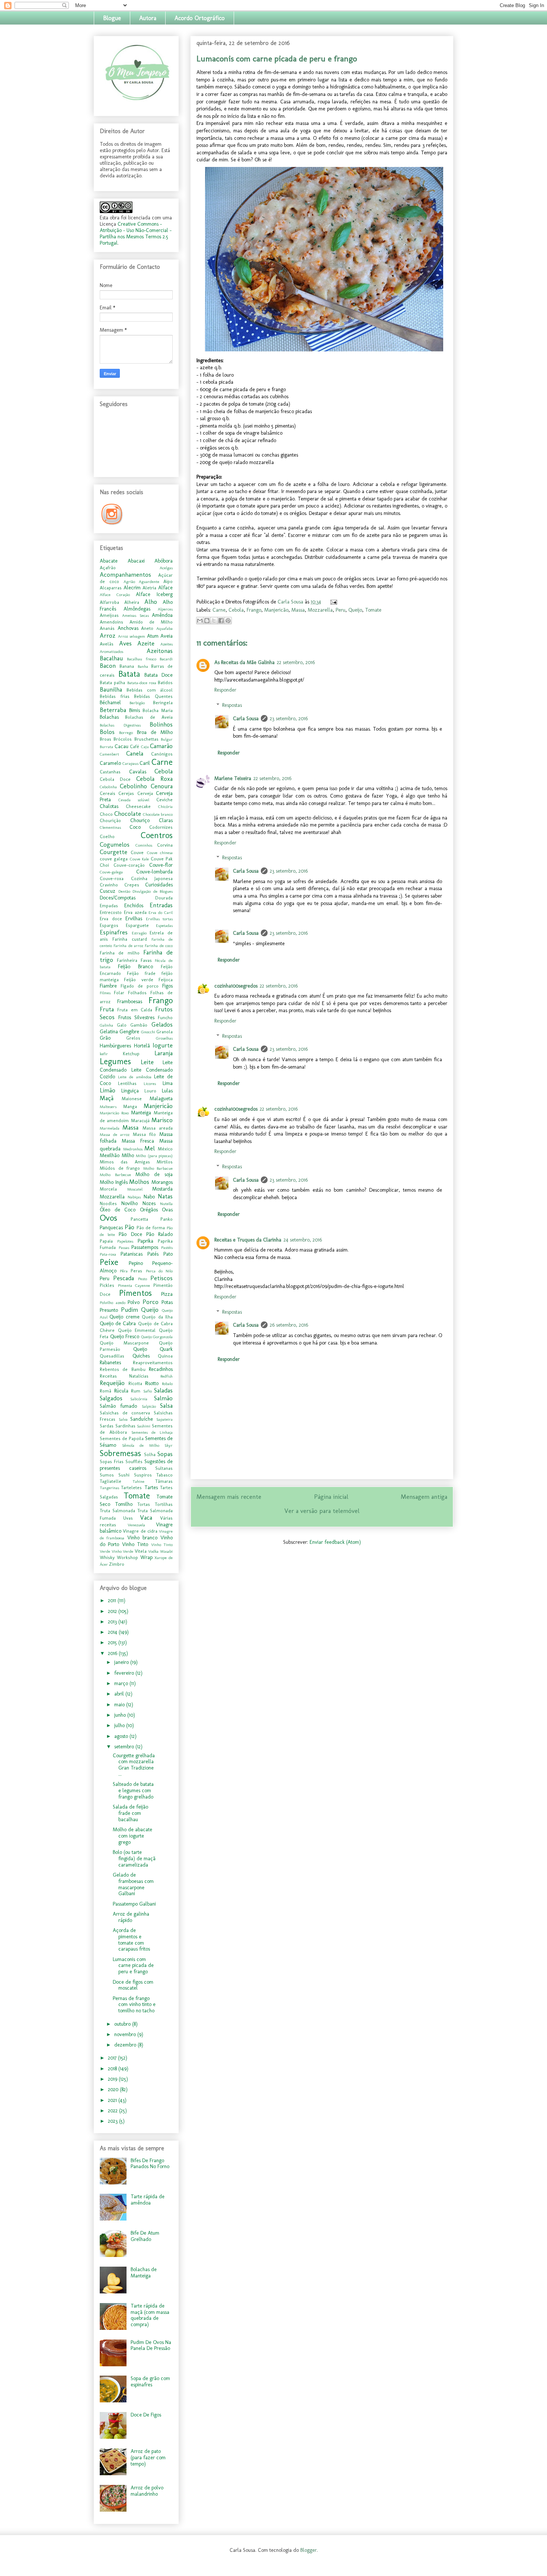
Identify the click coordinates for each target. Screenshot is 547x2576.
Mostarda (162, 1189)
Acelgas (166, 568)
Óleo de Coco (118, 1210)
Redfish (167, 1376)
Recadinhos (161, 1369)
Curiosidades (159, 885)
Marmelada (110, 1128)
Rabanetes (110, 1363)
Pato (168, 1254)
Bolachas (109, 717)
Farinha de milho (120, 953)
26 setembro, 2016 (289, 1325)
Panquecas (111, 1228)
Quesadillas (112, 1356)
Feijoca (166, 980)
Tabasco (164, 1475)
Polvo (134, 1302)
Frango (254, 610)
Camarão (161, 746)
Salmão (163, 1398)
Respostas (232, 705)
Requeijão (112, 1383)
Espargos (109, 925)
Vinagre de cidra (140, 1531)
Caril (145, 763)
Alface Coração (115, 595)
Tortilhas (164, 1504)
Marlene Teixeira (233, 778)
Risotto (152, 1383)
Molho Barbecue (115, 1175)
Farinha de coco (159, 946)
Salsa (166, 1405)
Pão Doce (130, 1234)
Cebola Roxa (154, 779)
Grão (105, 1038)
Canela (135, 753)
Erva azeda (135, 912)
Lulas (167, 1091)
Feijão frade (141, 973)
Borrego (126, 732)
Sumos (107, 1475)
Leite (147, 1062)
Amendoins (111, 622)
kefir (104, 1054)
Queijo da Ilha (157, 1317)
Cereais (108, 793)
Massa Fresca (138, 1141)
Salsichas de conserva (125, 1413)
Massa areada (158, 1128)
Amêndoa (162, 615)
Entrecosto (111, 912)
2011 (113, 1601)
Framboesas (130, 1002)
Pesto (143, 1279)
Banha (143, 666)
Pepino (136, 1263)
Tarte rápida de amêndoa (148, 2200)
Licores (150, 1083)
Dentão (124, 891)
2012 (113, 1611)
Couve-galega (111, 872)
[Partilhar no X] (214, 621)
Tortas (144, 1504)
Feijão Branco (135, 967)
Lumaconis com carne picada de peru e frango (133, 1966)
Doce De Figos (146, 2415)
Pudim (129, 1310)
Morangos (162, 1182)
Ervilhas (134, 919)
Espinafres (114, 932)
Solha (150, 1454)
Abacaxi (136, 561)
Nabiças (134, 1197)
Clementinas (110, 827)
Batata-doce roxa (142, 683)
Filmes (105, 993)
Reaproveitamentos (153, 1363)
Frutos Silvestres (136, 1017)
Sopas (165, 1454)
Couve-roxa (112, 878)
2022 (113, 2111)
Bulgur (167, 739)
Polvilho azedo (113, 1303)
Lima (168, 1083)
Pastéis (167, 1247)
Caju (145, 747)
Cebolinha (108, 787)
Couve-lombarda (154, 872)
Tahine (138, 1481)
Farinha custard (130, 939)
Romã (105, 1391)
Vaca (146, 1517)
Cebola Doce (115, 779)
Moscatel (135, 1189)
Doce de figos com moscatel (133, 1985)
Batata (129, 674)
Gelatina (109, 1032)
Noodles (108, 1203)
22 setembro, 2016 (296, 662)
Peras (136, 1271)
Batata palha (112, 682)
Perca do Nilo (159, 1271)
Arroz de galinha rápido (131, 1917)
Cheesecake (138, 806)
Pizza (167, 1294)
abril (120, 1694)
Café (135, 746)
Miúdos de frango (120, 1168)
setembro (125, 1747)
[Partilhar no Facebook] (221, 621)
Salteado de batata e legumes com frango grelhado (133, 1791)
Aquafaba (164, 628)
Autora (148, 18)
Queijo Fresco (125, 1337)
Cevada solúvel (134, 800)
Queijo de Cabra (118, 1324)
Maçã (107, 1098)
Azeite (146, 643)
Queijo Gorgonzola (157, 1337)
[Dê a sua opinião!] (207, 621)
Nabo (149, 1197)
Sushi (124, 1475)
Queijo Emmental (137, 1330)
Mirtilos (165, 1162)
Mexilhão (110, 1155)
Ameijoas (109, 615)
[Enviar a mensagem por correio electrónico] (332, 602)
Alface (165, 588)
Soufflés (134, 1461)
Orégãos (149, 1210)
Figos (167, 986)
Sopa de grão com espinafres (150, 2382)
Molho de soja (154, 1174)
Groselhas (164, 1038)
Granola (164, 1032)
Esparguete (137, 925)
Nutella (166, 1204)
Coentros (157, 835)
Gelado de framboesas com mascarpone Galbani (133, 1884)
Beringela (163, 703)
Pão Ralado (159, 1234)
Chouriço (140, 820)
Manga (130, 1106)
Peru (340, 610)
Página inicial (331, 1497)
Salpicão (149, 1406)
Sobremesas (120, 1453)
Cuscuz (108, 891)
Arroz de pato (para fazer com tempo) (148, 2458)
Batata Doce (159, 675)
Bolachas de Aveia (149, 717)
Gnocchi (148, 1032)
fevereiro (125, 1673)
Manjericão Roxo (114, 1113)
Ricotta (135, 1383)
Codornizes (161, 827)
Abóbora (164, 561)
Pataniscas (132, 1254)
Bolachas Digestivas (120, 725)
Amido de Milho (151, 622)
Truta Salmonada (117, 1511)
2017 (113, 2058)
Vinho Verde (123, 1551)
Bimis (135, 710)
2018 (113, 2069)
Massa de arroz (115, 1134)
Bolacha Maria (158, 710)
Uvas (128, 1518)
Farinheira (127, 960)
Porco (151, 1302)
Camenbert (109, 754)
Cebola (236, 610)
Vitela (141, 1551)
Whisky (107, 1557)
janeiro (122, 1662)
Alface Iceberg (154, 594)
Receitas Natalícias (124, 1376)
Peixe (109, 1262)
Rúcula (121, 1391)
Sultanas (164, 1468)
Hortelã (142, 1046)
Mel (150, 1148)
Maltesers (108, 1107)
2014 (113, 1632)
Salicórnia (139, 1399)
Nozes (149, 1203)
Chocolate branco (158, 814)
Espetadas (164, 925)
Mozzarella (320, 610)
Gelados (162, 1024)
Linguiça (130, 1091)
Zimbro (117, 1564)
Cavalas (138, 772)
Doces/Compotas (118, 898)
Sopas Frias (112, 1461)
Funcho (165, 1017)
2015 (113, 1643)
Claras (166, 820)
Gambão (139, 1025)
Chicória (165, 806)
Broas (105, 739)
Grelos (133, 1038)
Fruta (107, 1009)
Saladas (163, 1390)
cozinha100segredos (236, 986)
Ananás (107, 628)
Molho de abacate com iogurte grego (132, 1836)
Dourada (164, 898)
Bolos (107, 732)
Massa (298, 610)
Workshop (127, 1557)
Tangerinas (109, 1488)
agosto (122, 1736)
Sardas (107, 1426)
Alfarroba (109, 602)
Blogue (112, 18)
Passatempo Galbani (134, 1904)
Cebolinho (133, 786)
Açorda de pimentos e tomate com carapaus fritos (131, 1940)
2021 (113, 2100)
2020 (114, 2089)
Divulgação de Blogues (153, 891)
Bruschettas (146, 739)
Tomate (373, 610)
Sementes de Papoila (122, 1438)
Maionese (132, 1099)
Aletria (149, 588)
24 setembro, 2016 (303, 1240)
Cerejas (126, 793)
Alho (151, 602)
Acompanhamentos (125, 574)
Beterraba (113, 710)
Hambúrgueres (115, 1046)
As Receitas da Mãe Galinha (244, 662)
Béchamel (110, 703)
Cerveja (145, 793)
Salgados (111, 1398)
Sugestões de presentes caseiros (136, 1465)
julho (120, 1725)
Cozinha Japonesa (152, 878)
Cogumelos (115, 844)
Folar (119, 993)
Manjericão (276, 610)
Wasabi (166, 1551)
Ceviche (164, 800)
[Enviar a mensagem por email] (200, 621)
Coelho (107, 836)
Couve (137, 852)
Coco (135, 827)
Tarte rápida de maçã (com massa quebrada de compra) (150, 2315)
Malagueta (161, 1099)
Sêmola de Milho (141, 1445)
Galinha (106, 1025)
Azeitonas (160, 651)
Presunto (109, 1310)
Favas (146, 960)
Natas (165, 1196)
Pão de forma (151, 1228)
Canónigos (162, 754)
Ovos (108, 1218)
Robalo (167, 1384)
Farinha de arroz (128, 946)
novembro (126, 2034)
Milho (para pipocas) (154, 1156)
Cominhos (144, 845)
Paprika (145, 1241)
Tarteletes (131, 1487)
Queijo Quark (153, 1349)
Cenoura (162, 786)
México (165, 1149)
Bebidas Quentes (153, 696)
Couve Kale (139, 859)
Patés (153, 1254)
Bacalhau (111, 658)
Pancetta (139, 1219)
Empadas (109, 906)
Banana (127, 666)
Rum (136, 1391)
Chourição (110, 820)
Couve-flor (161, 865)
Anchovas (128, 628)
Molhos (139, 1182)
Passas (124, 1247)
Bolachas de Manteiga (144, 2273)
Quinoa (165, 1356)
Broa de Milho (155, 732)
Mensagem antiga (424, 1497)
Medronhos (133, 1149)
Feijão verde (138, 980)
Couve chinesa (160, 853)
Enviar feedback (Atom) (335, 1542)
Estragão (139, 933)
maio (120, 1705)
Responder (225, 690)
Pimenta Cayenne (134, 1285)
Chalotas (109, 806)
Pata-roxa (108, 1254)
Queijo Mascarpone (124, 1343)
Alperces (165, 609)
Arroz (108, 635)
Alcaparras (111, 588)
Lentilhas (127, 1083)
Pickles (107, 1285)
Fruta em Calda (135, 1010)
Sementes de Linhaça (152, 1432)
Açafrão (108, 568)
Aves (125, 643)
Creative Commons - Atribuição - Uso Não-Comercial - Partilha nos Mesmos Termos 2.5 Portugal (136, 234)
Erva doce (111, 919)
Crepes (132, 885)
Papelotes (125, 1241)
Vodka (153, 1551)
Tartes (151, 1487)
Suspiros (143, 1475)
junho (121, 1715)
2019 (113, 2079)
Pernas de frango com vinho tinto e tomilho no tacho (134, 2005)
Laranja (164, 1053)
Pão (129, 1227)
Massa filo (144, 1134)
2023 (113, 2121)
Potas (167, 1302)
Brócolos (123, 739)
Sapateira (164, 1419)
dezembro (126, 2045)
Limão (108, 1090)
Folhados (137, 993)
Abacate (109, 561)
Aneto (147, 628)
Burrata (106, 747)
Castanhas (110, 772)
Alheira (132, 602)
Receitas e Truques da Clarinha (248, 1240)
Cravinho (109, 885)
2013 (113, 1622)
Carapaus (130, 763)
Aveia (167, 636)
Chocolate (128, 814)
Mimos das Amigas (125, 1162)
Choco (106, 814)
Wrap (146, 1557)
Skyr (169, 1445)
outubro (123, 2024)
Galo (122, 1025)
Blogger (308, 2550)
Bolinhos (161, 724)
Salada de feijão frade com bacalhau (130, 1813)
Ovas (167, 1210)
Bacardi (166, 659)
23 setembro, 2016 (289, 719)
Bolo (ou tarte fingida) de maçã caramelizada (134, 1859)
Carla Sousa (246, 719)
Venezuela (136, 1525)
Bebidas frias (115, 696)
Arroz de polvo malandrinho (147, 2491)
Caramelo (110, 763)
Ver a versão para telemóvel (322, 1511)
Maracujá (140, 1120)
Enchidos (134, 906)
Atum (153, 636)
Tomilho (124, 1504)
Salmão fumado (118, 1406)
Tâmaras (164, 1481)
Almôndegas (137, 609)
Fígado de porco (140, 986)
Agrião (129, 582)
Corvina (165, 845)
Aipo (168, 581)
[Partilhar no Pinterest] (228, 621)
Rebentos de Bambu (123, 1369)
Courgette (113, 852)
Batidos (165, 682)
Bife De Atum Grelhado (145, 2236)
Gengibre (129, 1032)
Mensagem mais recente (229, 1497)
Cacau (121, 746)
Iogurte (163, 1045)
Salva (123, 1419)
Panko (167, 1219)
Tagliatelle (111, 1481)
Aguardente (149, 582)
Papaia (106, 1241)
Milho (128, 1155)
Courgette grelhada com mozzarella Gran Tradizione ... (134, 1765)
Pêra (124, 1271)
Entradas (161, 905)
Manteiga (141, 1113)
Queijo (355, 610)
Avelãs (107, 644)
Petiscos (161, 1278)
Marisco (162, 1120)
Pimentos (135, 1293)
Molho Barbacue (158, 1168)
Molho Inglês (114, 1182)
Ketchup (131, 1054)
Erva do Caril (161, 912)
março (122, 1683)
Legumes (115, 1061)
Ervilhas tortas (159, 919)
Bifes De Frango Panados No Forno (150, 2164)
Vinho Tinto (135, 1544)
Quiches (141, 1356)
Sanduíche (142, 1419)
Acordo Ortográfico (200, 18)
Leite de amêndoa (135, 1077)
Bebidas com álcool (150, 690)
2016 (113, 1653)
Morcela (108, 1189)
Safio (148, 1391)
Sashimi (144, 1426)
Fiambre (108, 986)
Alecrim (132, 588)
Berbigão (137, 703)
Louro (150, 1091)
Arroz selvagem (132, 636)
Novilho (129, 1203)
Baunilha (111, 689)
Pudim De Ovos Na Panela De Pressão (151, 2345)
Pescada (124, 1278)
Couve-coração (129, 865)
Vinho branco (142, 1538)
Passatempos (145, 1247)
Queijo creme (124, 1317)
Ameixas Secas (135, 615)
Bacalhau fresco (141, 659)
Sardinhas (125, 1426)
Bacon (108, 666)
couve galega (114, 859)
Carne (219, 610)
